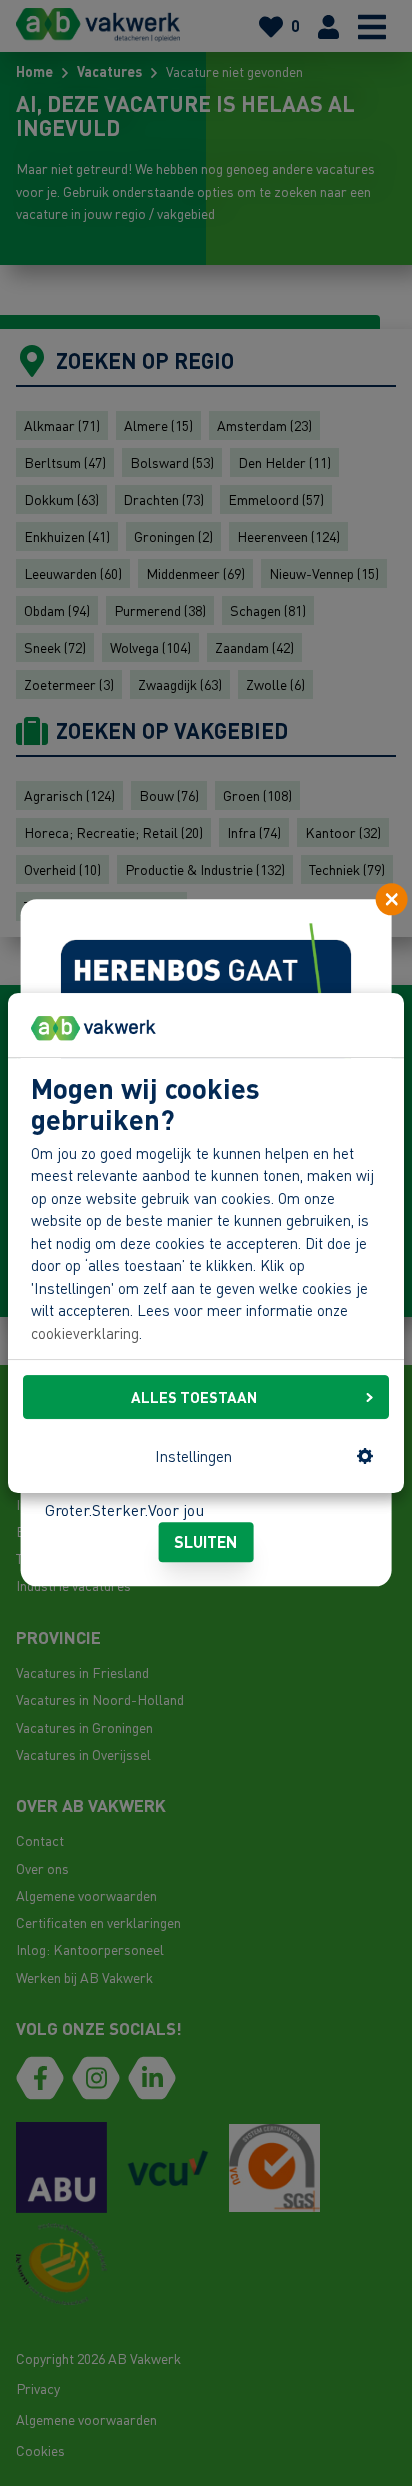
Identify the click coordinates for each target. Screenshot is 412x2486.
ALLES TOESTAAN (194, 1397)
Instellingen (193, 1456)
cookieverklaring (85, 1333)
